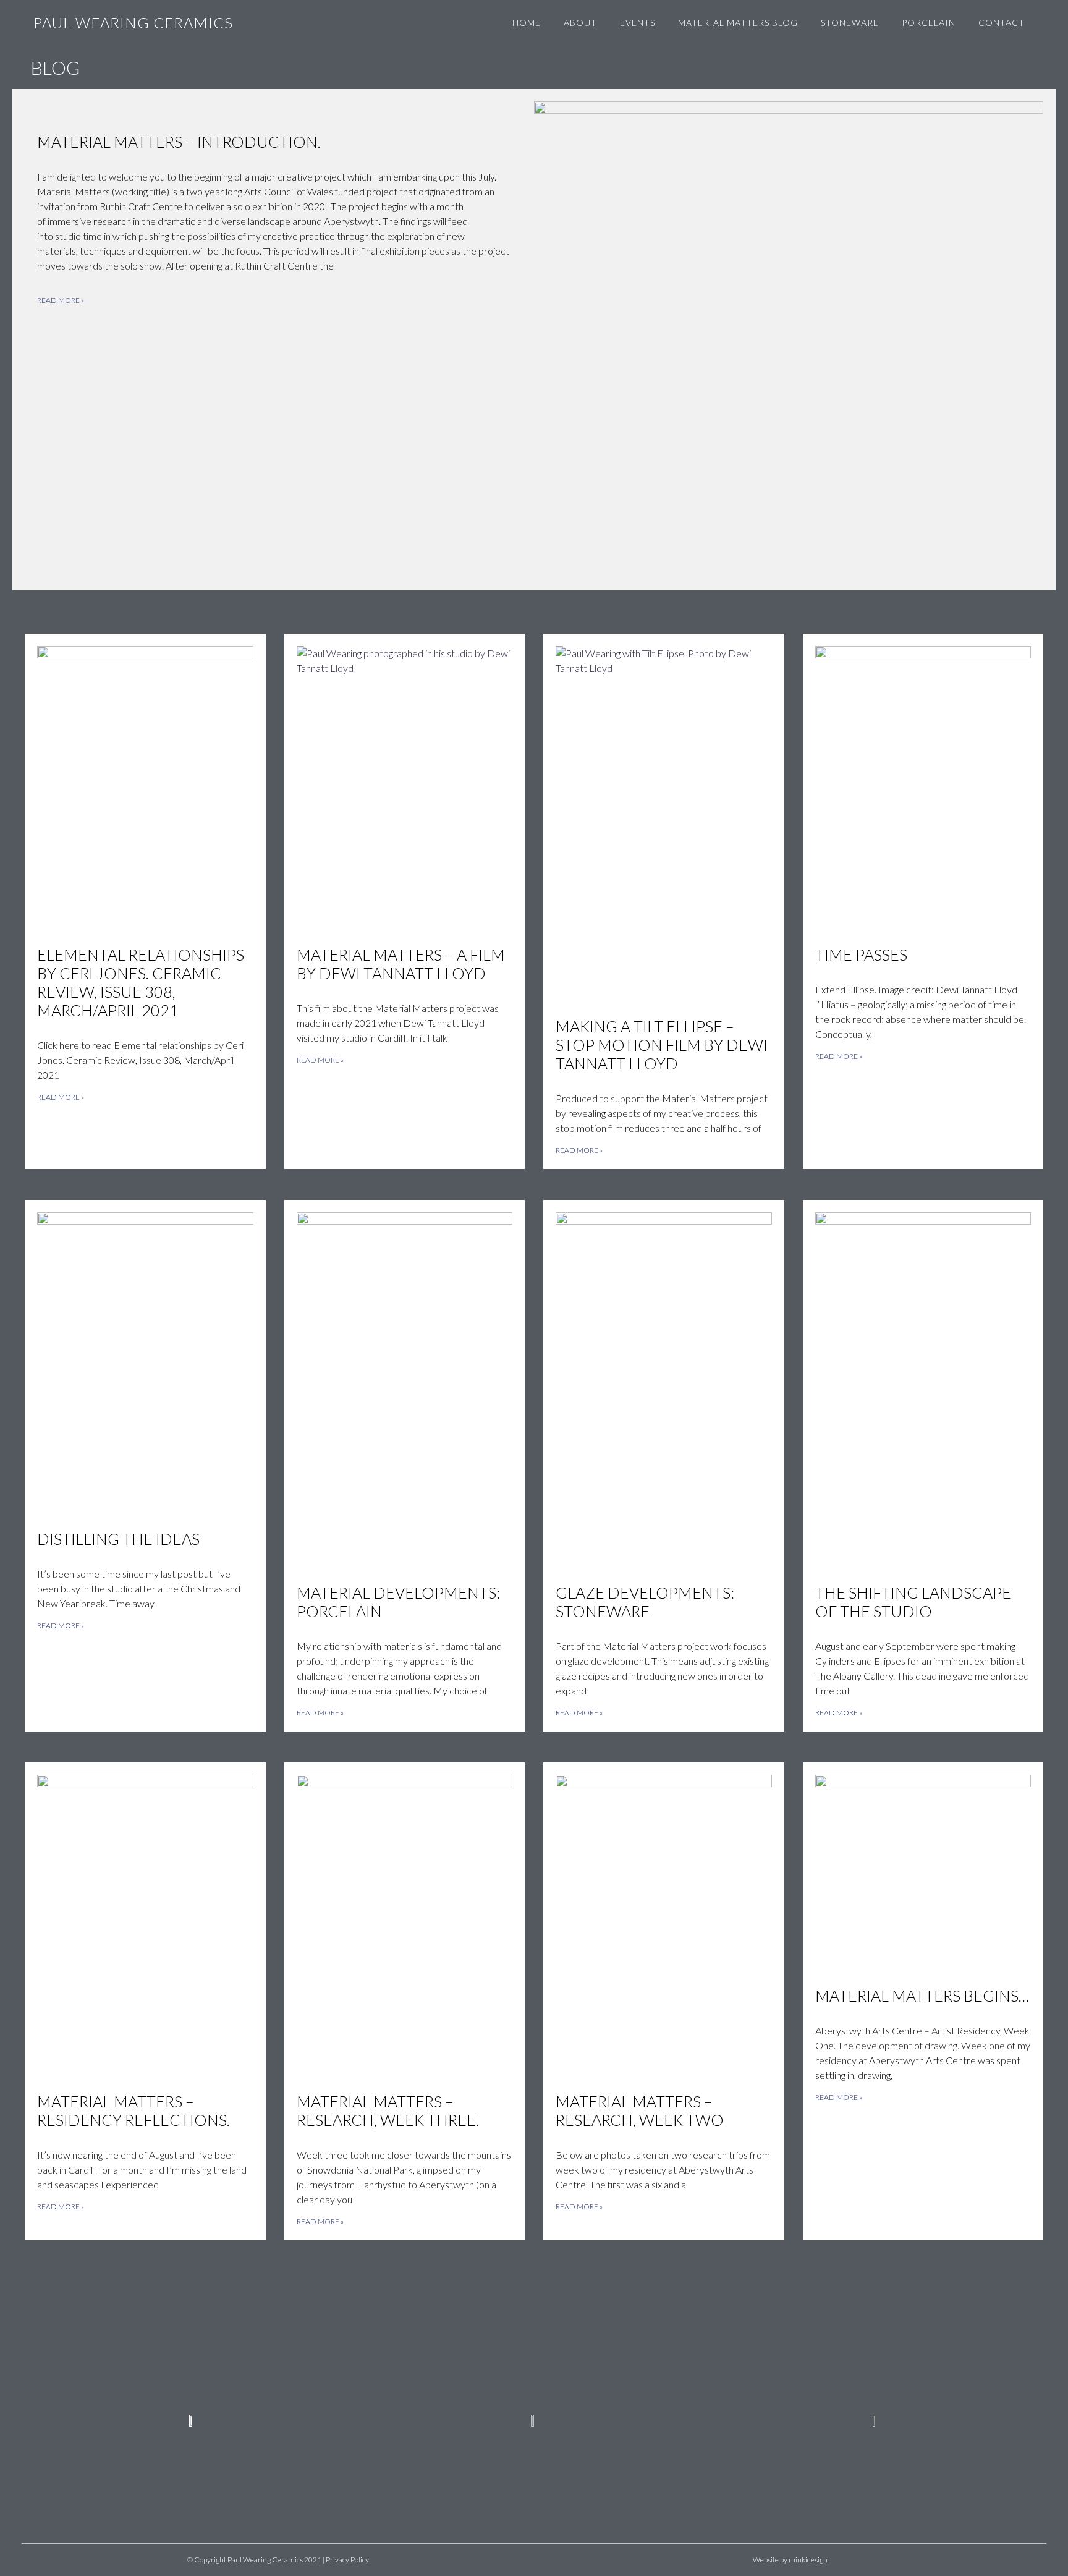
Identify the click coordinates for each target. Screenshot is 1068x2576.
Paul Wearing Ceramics (133, 23)
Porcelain (929, 23)
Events (638, 23)
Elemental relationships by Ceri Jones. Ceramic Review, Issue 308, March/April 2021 (141, 982)
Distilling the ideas (118, 1539)
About (580, 23)
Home (527, 23)
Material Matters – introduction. (179, 142)
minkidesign (808, 2560)
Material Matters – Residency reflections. (133, 2111)
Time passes (861, 954)
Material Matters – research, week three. (388, 2111)
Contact (1002, 23)
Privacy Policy (347, 2560)
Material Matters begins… (922, 1996)
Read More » (61, 300)
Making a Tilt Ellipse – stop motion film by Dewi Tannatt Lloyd (662, 1045)
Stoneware (850, 23)
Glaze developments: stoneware (645, 1602)
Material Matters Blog (738, 23)
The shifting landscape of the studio (913, 1602)
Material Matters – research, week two (640, 2111)
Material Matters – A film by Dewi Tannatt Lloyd (401, 964)
